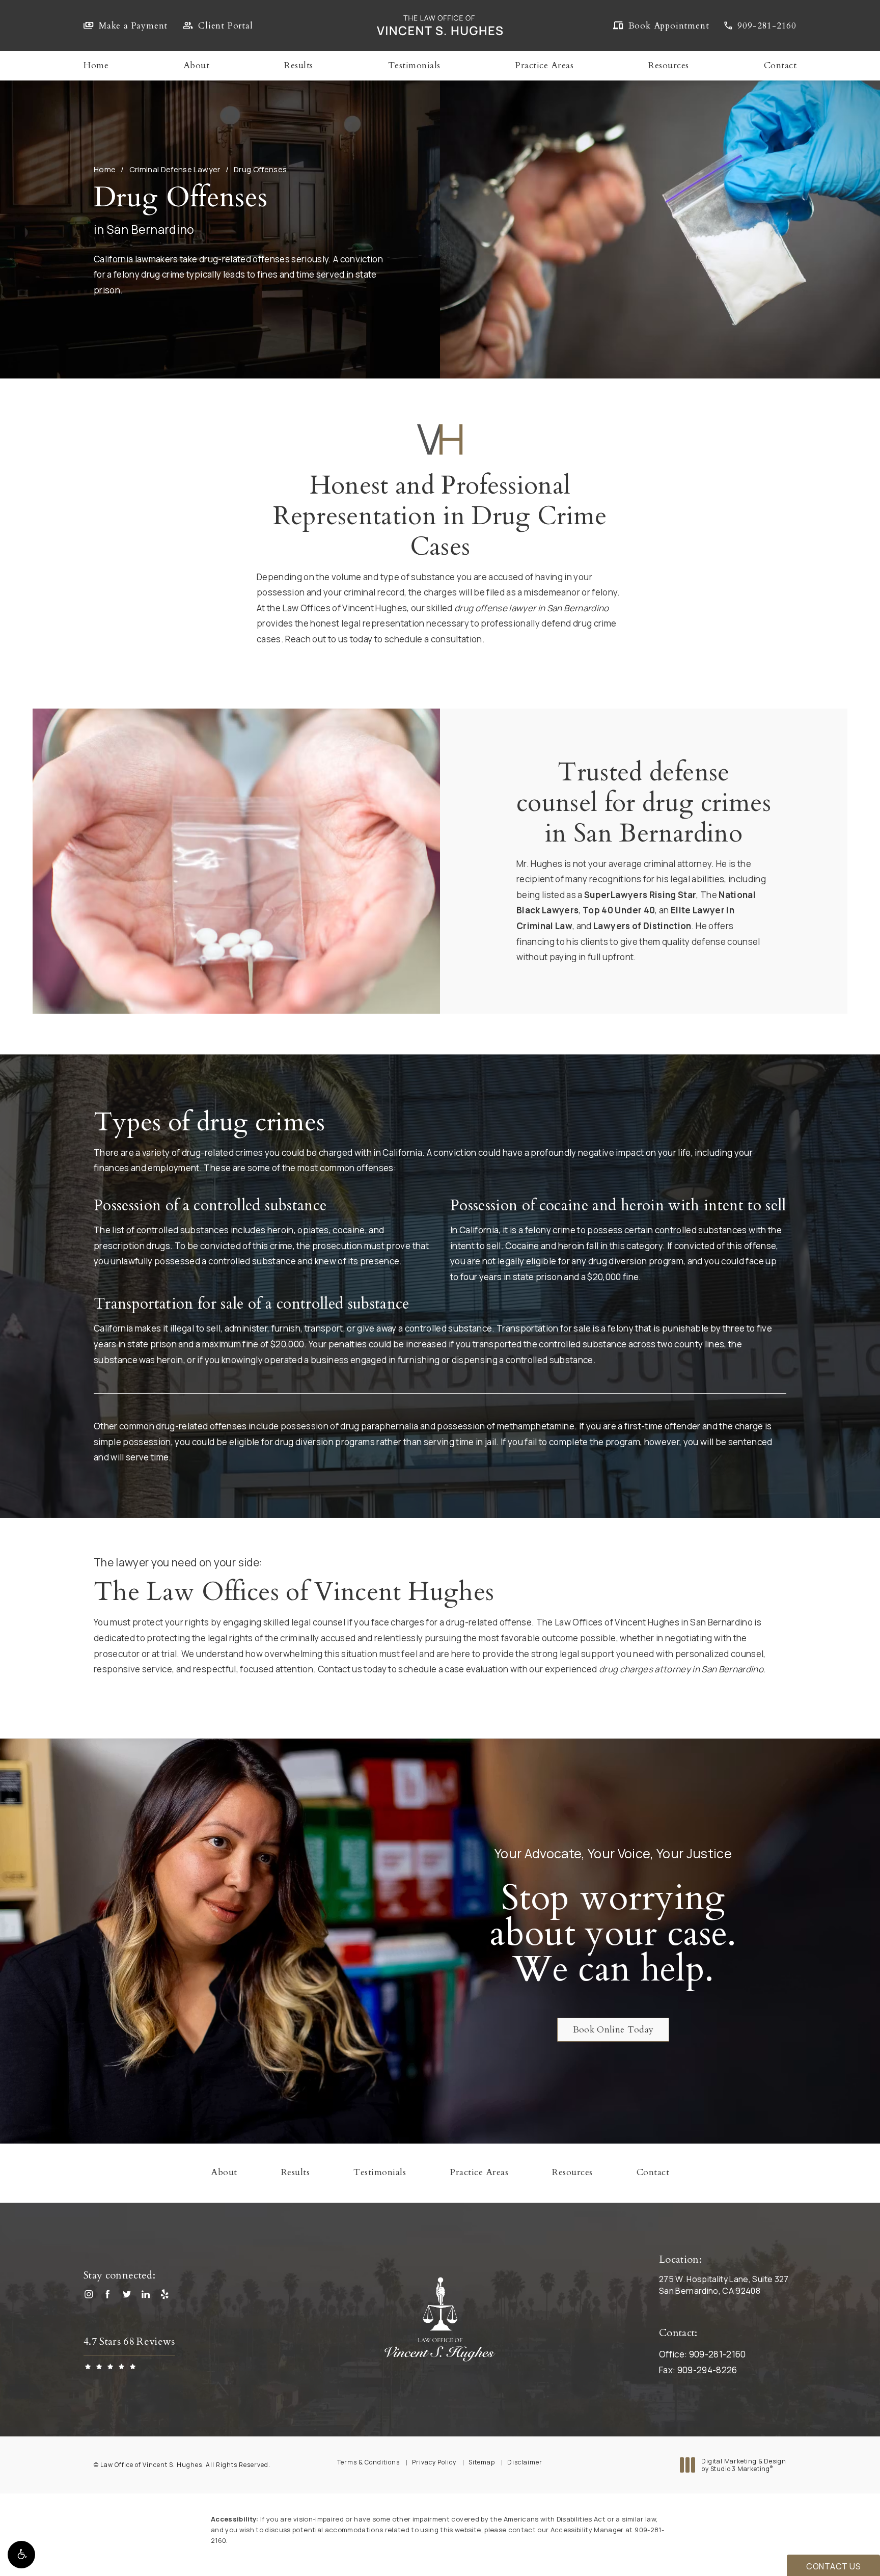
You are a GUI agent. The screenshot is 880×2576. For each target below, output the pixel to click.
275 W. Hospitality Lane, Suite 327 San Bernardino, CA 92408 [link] (724, 2285)
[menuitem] (91, 2297)
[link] (760, 26)
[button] (21, 2555)
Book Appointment (669, 26)
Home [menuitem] (96, 66)
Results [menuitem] (299, 66)
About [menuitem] (197, 66)
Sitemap (482, 2462)
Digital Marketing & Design (744, 2465)
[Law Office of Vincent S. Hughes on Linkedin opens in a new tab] (148, 2297)
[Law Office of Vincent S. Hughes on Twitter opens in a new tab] (129, 2297)
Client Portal (225, 26)
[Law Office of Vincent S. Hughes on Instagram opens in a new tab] (91, 2297)
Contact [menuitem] (780, 66)
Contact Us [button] (833, 2566)
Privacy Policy (434, 2462)
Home (105, 169)
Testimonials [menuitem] (414, 66)
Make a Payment (133, 26)
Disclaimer (525, 2462)
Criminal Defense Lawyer (175, 169)
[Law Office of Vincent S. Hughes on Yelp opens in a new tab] (168, 2297)
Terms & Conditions (368, 2462)
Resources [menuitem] (669, 66)
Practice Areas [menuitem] (544, 66)
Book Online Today (613, 2030)
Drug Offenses (260, 169)
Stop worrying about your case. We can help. (613, 1934)
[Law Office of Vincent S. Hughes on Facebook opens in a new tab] (110, 2297)
